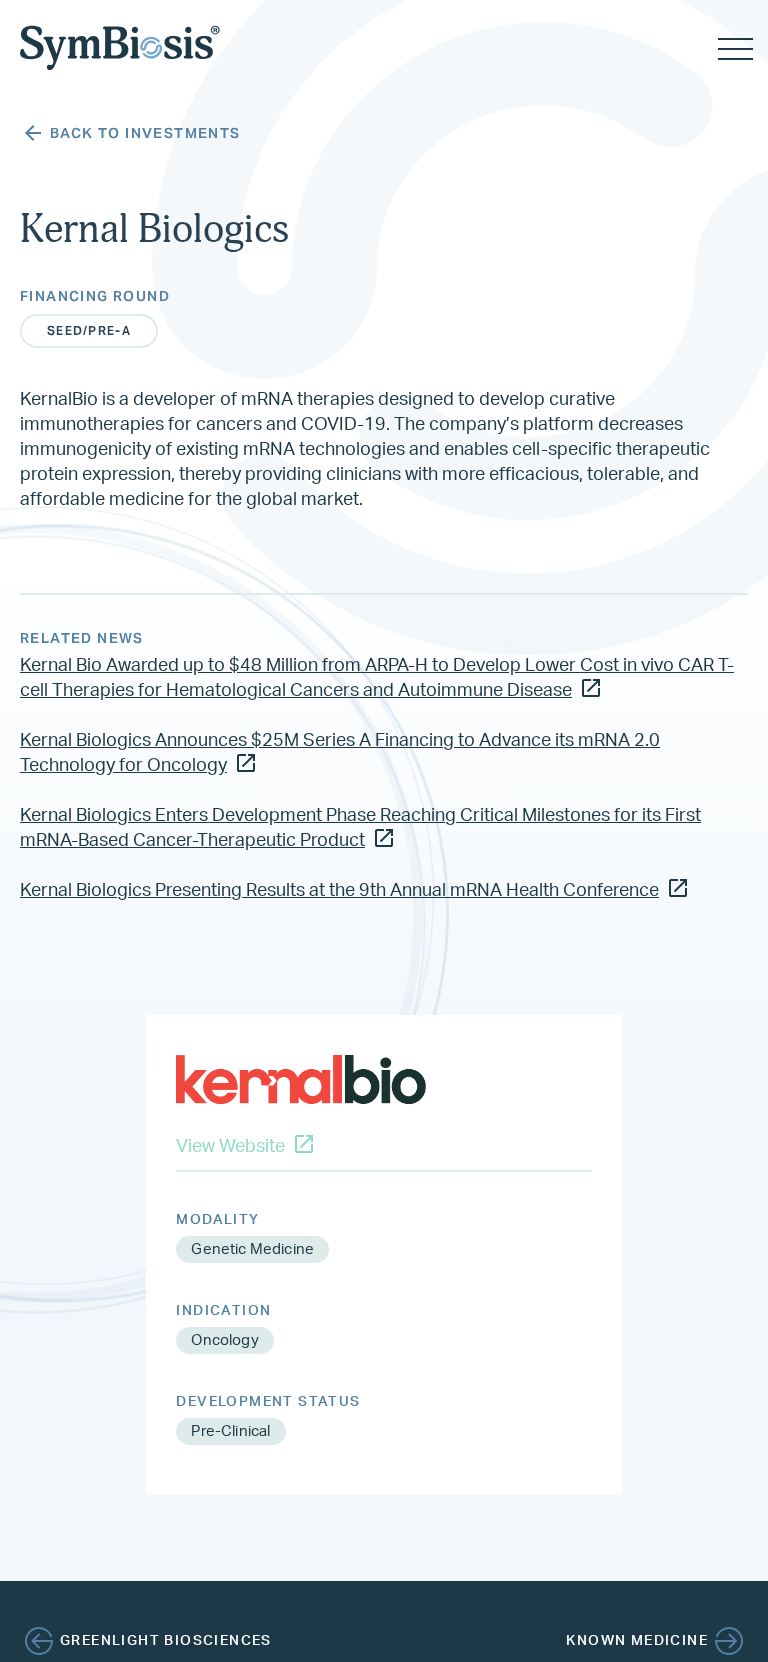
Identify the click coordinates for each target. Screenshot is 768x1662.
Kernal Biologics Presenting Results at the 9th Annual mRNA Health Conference (339, 891)
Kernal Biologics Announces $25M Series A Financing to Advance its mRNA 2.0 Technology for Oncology (340, 753)
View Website (230, 1147)
